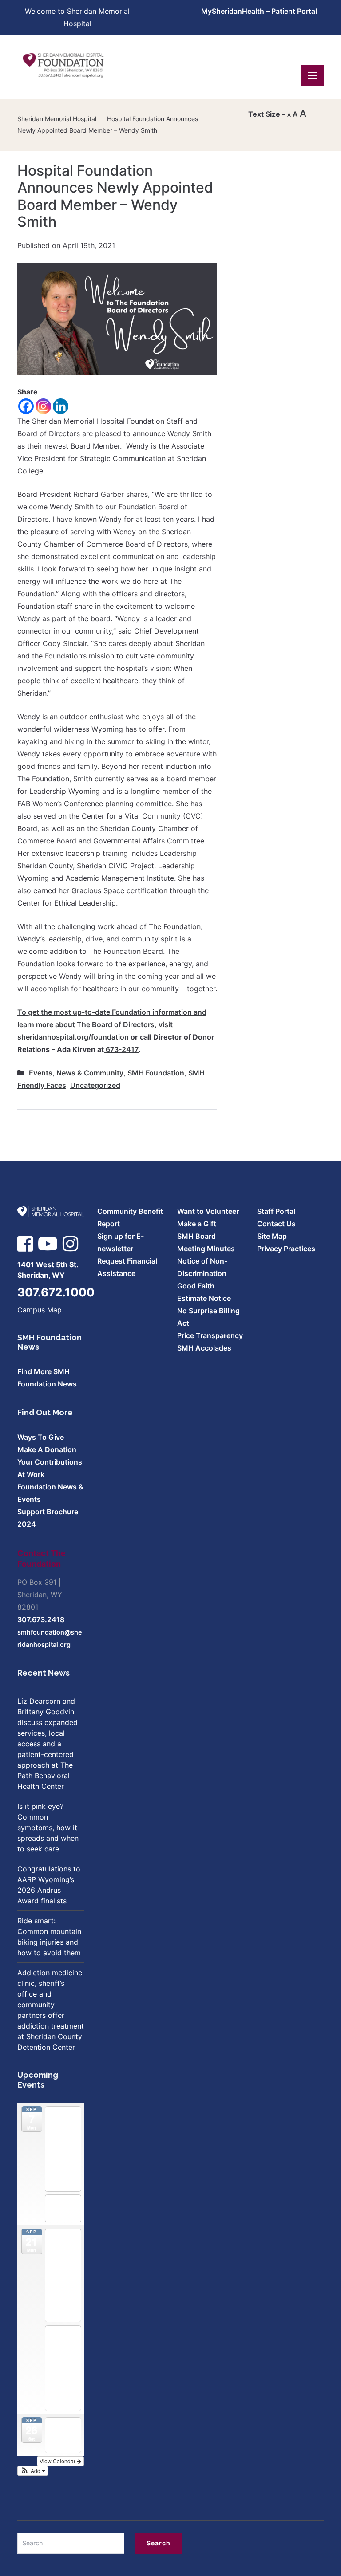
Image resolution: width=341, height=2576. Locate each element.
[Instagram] (43, 406)
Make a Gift (197, 1224)
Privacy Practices (286, 1249)
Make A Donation (47, 1449)
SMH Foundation (156, 1073)
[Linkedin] (61, 406)
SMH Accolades (204, 1348)
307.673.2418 (41, 1619)
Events (41, 1073)
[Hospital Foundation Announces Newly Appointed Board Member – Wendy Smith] (117, 319)
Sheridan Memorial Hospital (57, 119)
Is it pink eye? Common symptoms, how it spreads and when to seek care (48, 1828)
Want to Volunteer (208, 1211)
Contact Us (276, 1224)
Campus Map (40, 1310)
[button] (33, 2471)
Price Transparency (210, 1335)
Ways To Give (41, 1437)
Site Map (272, 1236)
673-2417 (121, 1049)
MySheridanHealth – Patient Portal (259, 11)
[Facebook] (26, 406)
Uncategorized (95, 1085)
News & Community (90, 1073)
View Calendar (58, 2461)
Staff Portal (276, 1211)
